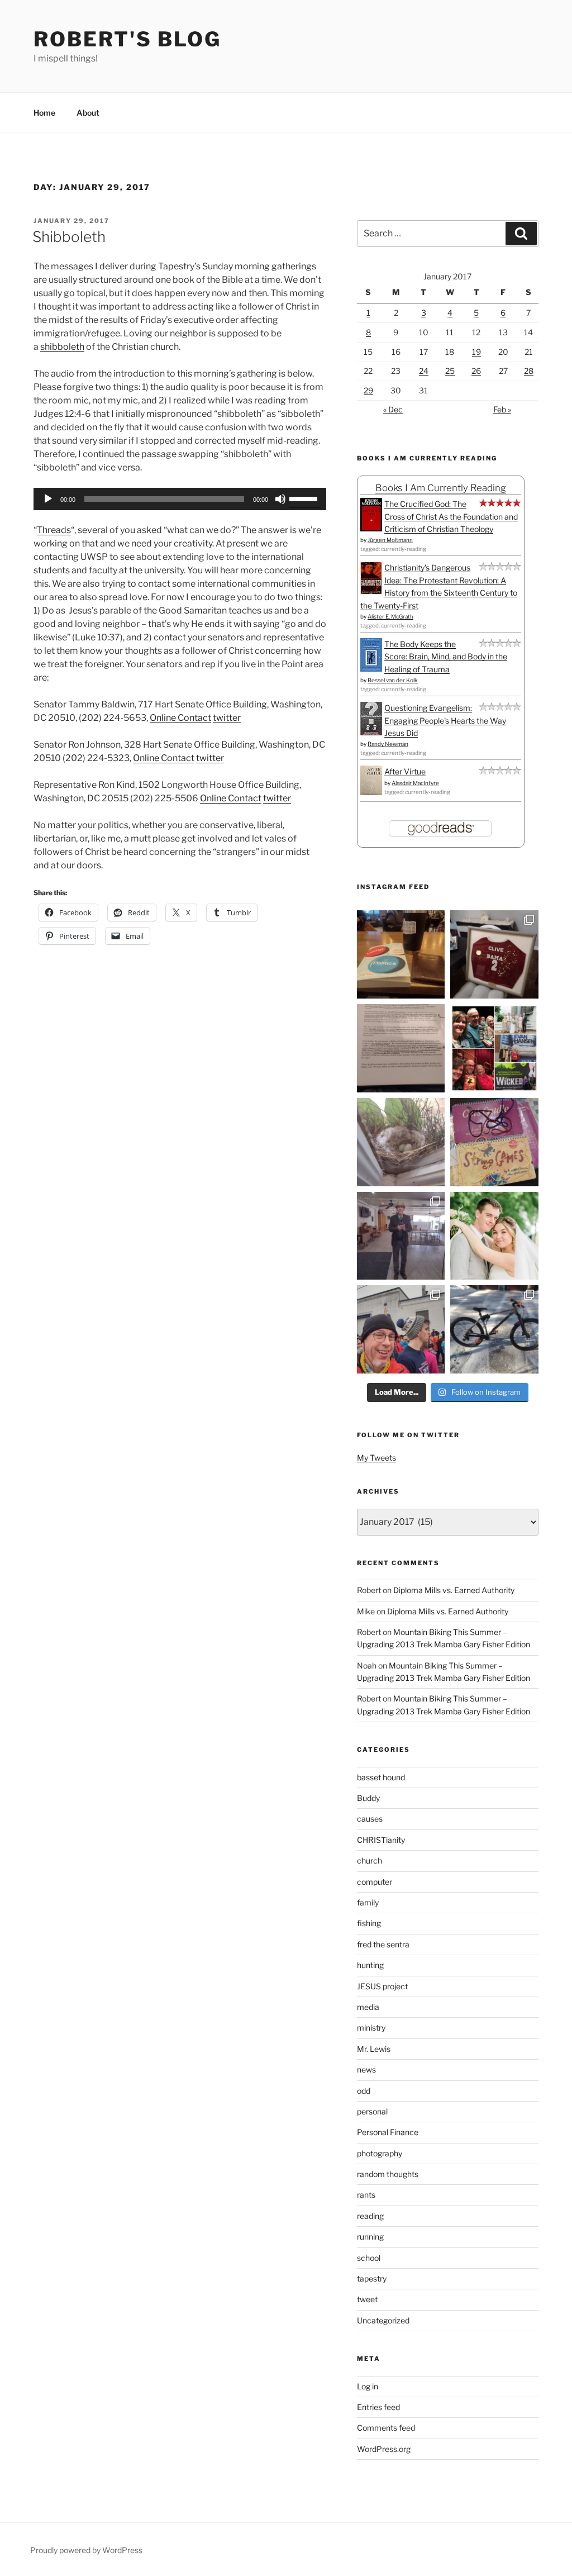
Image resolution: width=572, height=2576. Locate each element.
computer (375, 1882)
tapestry (372, 2278)
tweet (367, 2299)
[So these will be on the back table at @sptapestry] (494, 1142)
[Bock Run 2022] (401, 1329)
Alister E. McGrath (390, 616)
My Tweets (376, 1458)
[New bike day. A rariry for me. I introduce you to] (494, 1329)
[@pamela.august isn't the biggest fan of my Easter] (401, 1236)
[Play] (48, 499)
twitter (227, 718)
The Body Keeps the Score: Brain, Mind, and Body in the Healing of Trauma (446, 657)
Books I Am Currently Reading (441, 488)
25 (450, 371)
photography (380, 2153)
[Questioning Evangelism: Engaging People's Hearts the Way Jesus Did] (371, 732)
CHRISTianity (381, 1840)
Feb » (502, 409)
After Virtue (405, 771)
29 (368, 390)
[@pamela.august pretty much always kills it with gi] (494, 954)
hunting (370, 1965)
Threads (54, 530)
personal (372, 2111)
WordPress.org (384, 2449)
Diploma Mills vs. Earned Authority (454, 1590)
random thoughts (388, 2174)
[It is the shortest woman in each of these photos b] (494, 1048)
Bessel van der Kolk (393, 680)
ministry (371, 2028)
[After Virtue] (371, 792)
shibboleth (62, 347)
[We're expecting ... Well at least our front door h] (401, 1142)
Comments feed (386, 2428)
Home (44, 113)
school (369, 2258)
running (370, 2237)
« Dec (393, 409)
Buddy (368, 1798)
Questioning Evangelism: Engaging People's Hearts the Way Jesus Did (445, 720)
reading (370, 2216)
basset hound (381, 1777)
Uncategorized (383, 2320)
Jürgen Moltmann (390, 540)
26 (476, 371)
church (370, 1860)
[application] (180, 499)
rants (366, 2195)
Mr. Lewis (374, 2049)
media (368, 2007)
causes (370, 1819)
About (88, 113)
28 (529, 371)
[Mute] (280, 499)
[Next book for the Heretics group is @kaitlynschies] (401, 954)
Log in (368, 2386)
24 (424, 371)
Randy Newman (388, 744)
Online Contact (180, 718)
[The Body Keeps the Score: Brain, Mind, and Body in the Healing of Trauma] (371, 669)
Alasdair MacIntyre (415, 783)
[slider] (305, 498)
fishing (369, 1923)
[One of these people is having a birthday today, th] (494, 1236)
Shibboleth (69, 237)
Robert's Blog (127, 39)
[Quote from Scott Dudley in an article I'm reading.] (401, 1048)
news (366, 2069)
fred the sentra (383, 1944)
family (368, 1902)
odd (364, 2091)
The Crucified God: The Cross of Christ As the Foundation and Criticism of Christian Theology (451, 516)
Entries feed (378, 2407)
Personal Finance (388, 2132)
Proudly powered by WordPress (86, 2550)
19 (476, 352)
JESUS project (382, 1986)
